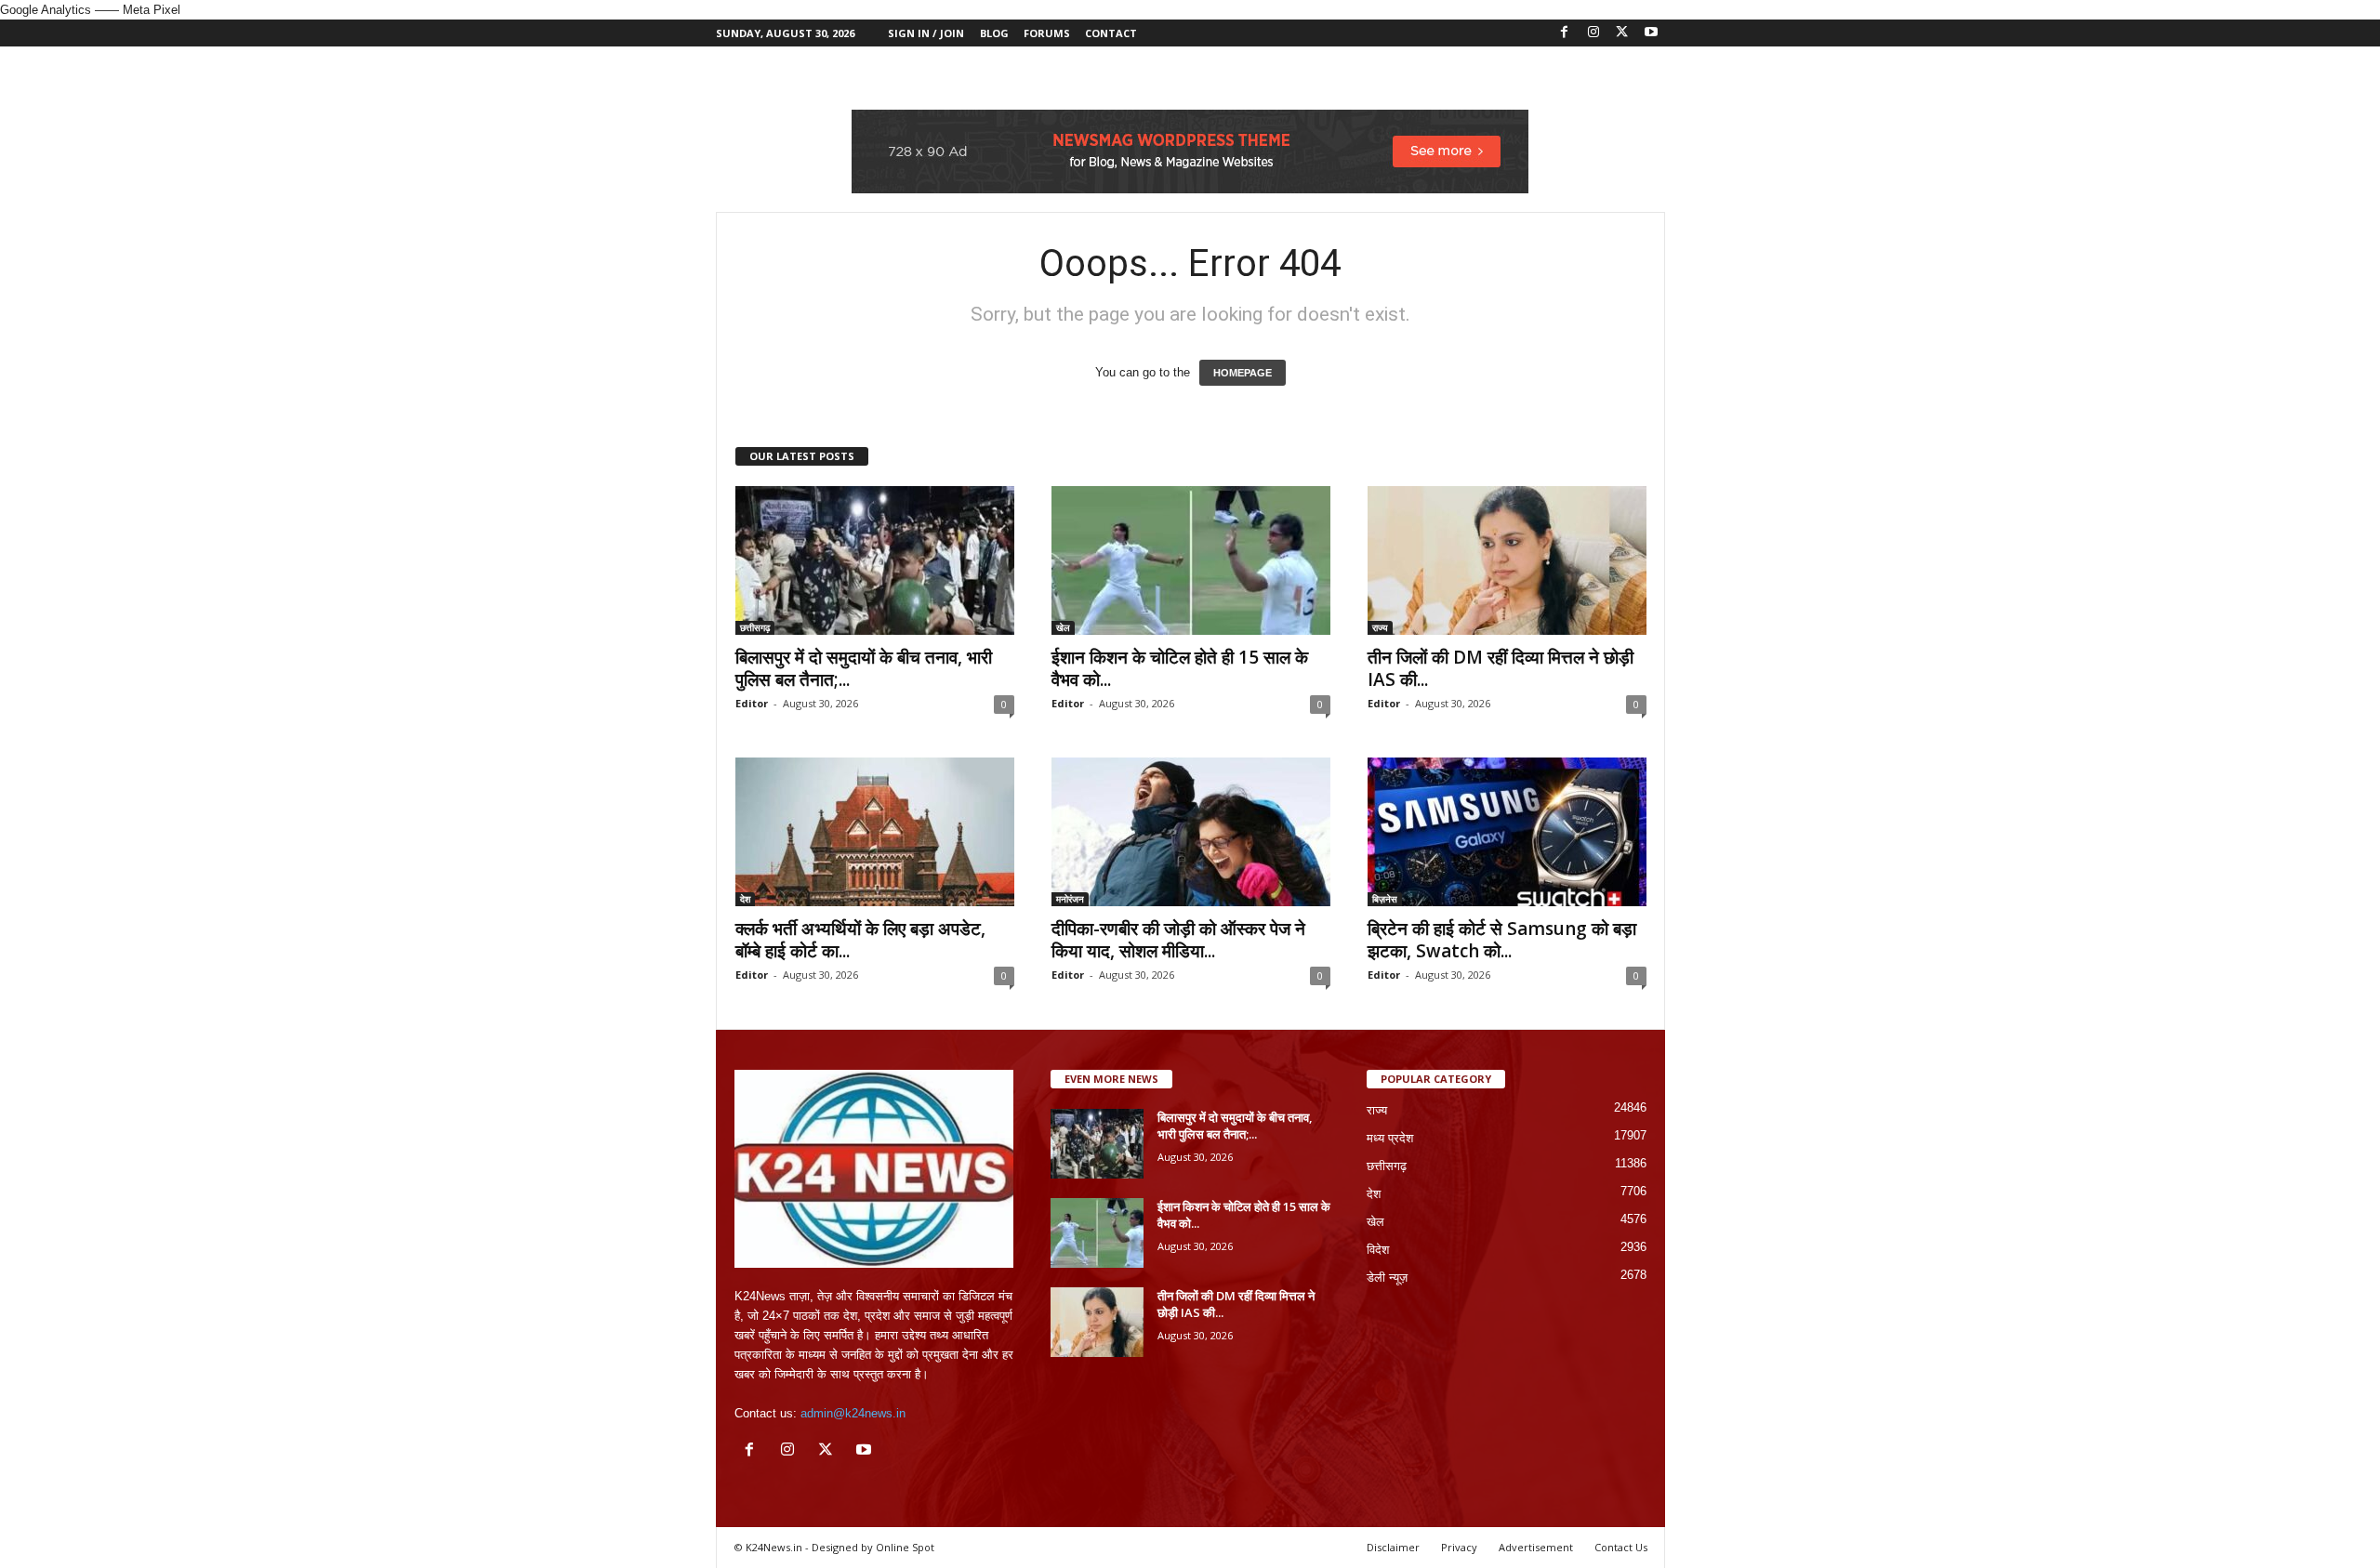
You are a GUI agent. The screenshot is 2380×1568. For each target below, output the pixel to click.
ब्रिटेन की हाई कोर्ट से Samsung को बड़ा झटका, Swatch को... (1502, 940)
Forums (1047, 33)
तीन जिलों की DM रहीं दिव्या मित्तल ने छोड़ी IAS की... (1501, 668)
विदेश (1378, 1250)
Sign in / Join (926, 33)
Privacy (1459, 1547)
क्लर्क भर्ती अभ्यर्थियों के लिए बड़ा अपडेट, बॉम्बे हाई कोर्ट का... (860, 940)
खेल (1063, 627)
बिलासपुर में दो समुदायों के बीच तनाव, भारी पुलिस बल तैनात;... (864, 668)
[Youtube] (1651, 33)
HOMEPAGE (1243, 373)
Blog (994, 33)
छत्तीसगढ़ (755, 627)
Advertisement (1536, 1547)
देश (745, 899)
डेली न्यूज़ (1387, 1278)
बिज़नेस (1385, 899)
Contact (1111, 33)
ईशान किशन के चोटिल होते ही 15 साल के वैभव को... (1180, 668)
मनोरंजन (1070, 899)
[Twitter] (1622, 33)
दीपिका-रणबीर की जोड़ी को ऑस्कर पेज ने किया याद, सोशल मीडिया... (1178, 940)
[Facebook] (1565, 33)
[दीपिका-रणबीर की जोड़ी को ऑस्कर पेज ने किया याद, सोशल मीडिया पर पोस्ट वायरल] (1191, 832)
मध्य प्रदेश (1390, 1138)
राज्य (1380, 627)
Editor (752, 703)
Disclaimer (1393, 1547)
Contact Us (1621, 1547)
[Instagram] (1593, 33)
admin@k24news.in (853, 1413)
